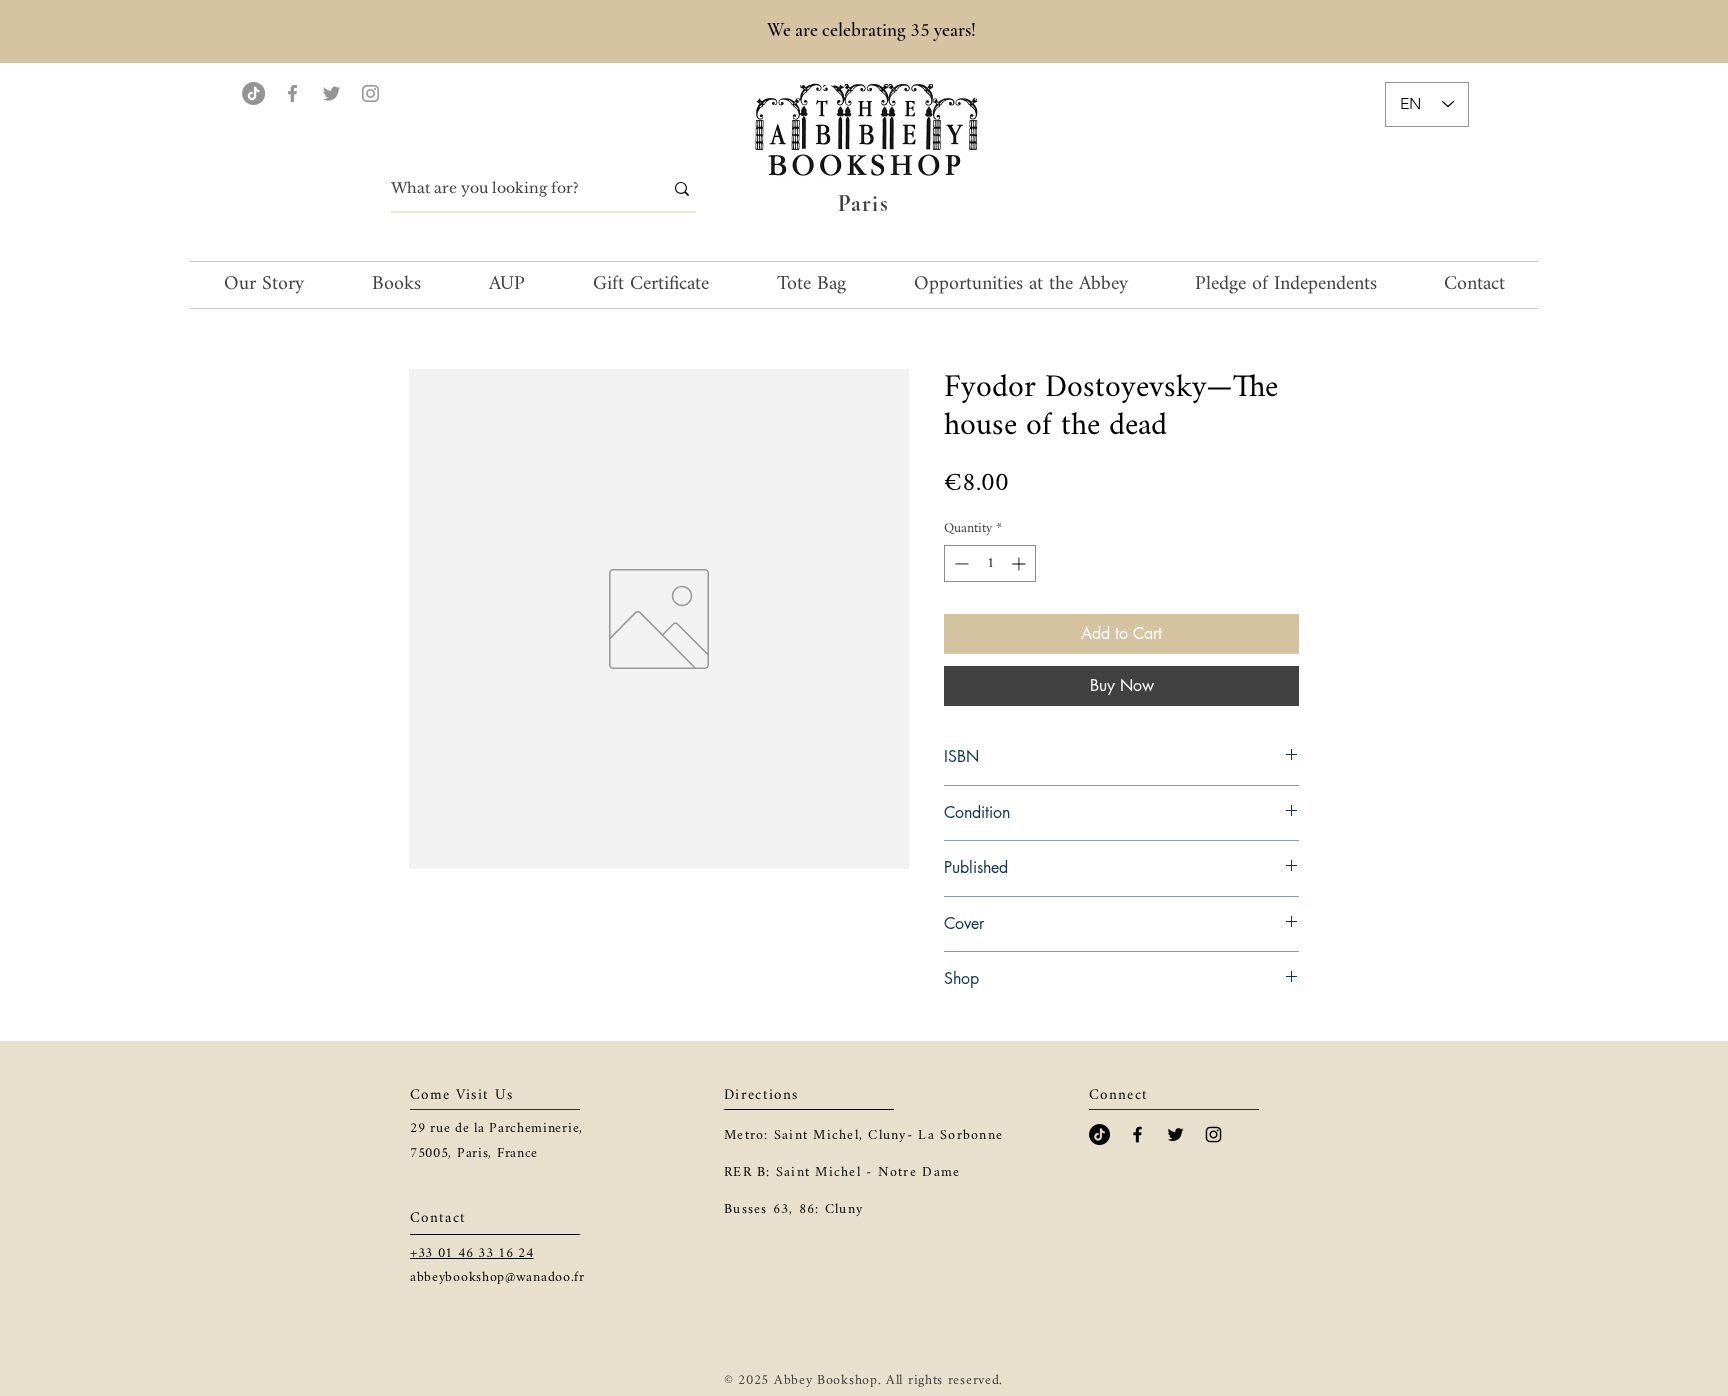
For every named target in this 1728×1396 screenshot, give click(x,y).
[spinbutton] (990, 563)
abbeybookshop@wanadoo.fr (497, 1277)
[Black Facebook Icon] (1137, 1134)
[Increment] (1020, 563)
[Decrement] (959, 563)
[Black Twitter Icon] (1175, 1134)
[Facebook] (292, 93)
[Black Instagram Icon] (1213, 1134)
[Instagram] (370, 93)
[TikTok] (253, 93)
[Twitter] (331, 93)
